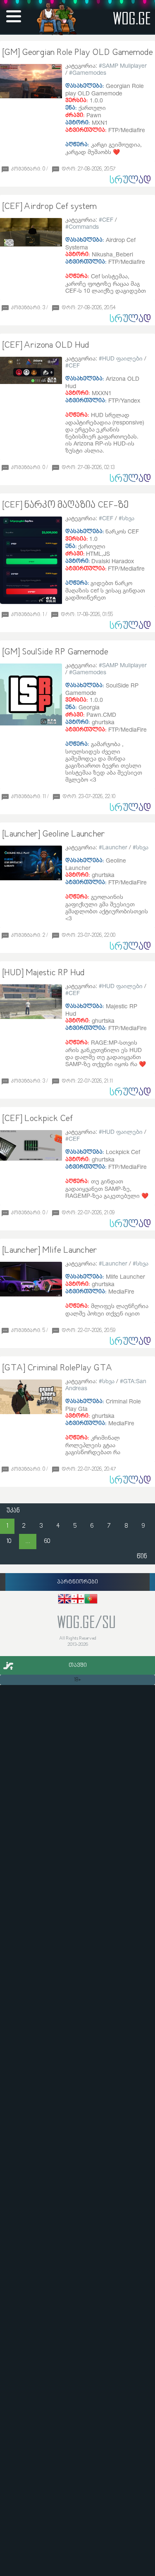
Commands (84, 226)
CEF (108, 219)
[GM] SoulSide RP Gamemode (55, 652)
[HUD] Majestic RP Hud (43, 973)
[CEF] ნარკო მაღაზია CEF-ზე (65, 505)
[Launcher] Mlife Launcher (50, 1251)
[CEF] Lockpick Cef (38, 1119)
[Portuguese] (91, 1600)
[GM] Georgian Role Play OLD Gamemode (77, 53)
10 (9, 1542)
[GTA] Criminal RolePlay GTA (57, 1368)
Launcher (115, 847)
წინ (142, 1557)
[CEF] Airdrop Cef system (49, 207)
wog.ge (132, 18)
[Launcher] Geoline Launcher (54, 834)
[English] (64, 1600)
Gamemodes (89, 72)
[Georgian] (78, 1600)
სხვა (128, 518)
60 (47, 1542)
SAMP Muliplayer (124, 65)
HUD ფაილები (122, 358)
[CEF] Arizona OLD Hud (46, 346)
